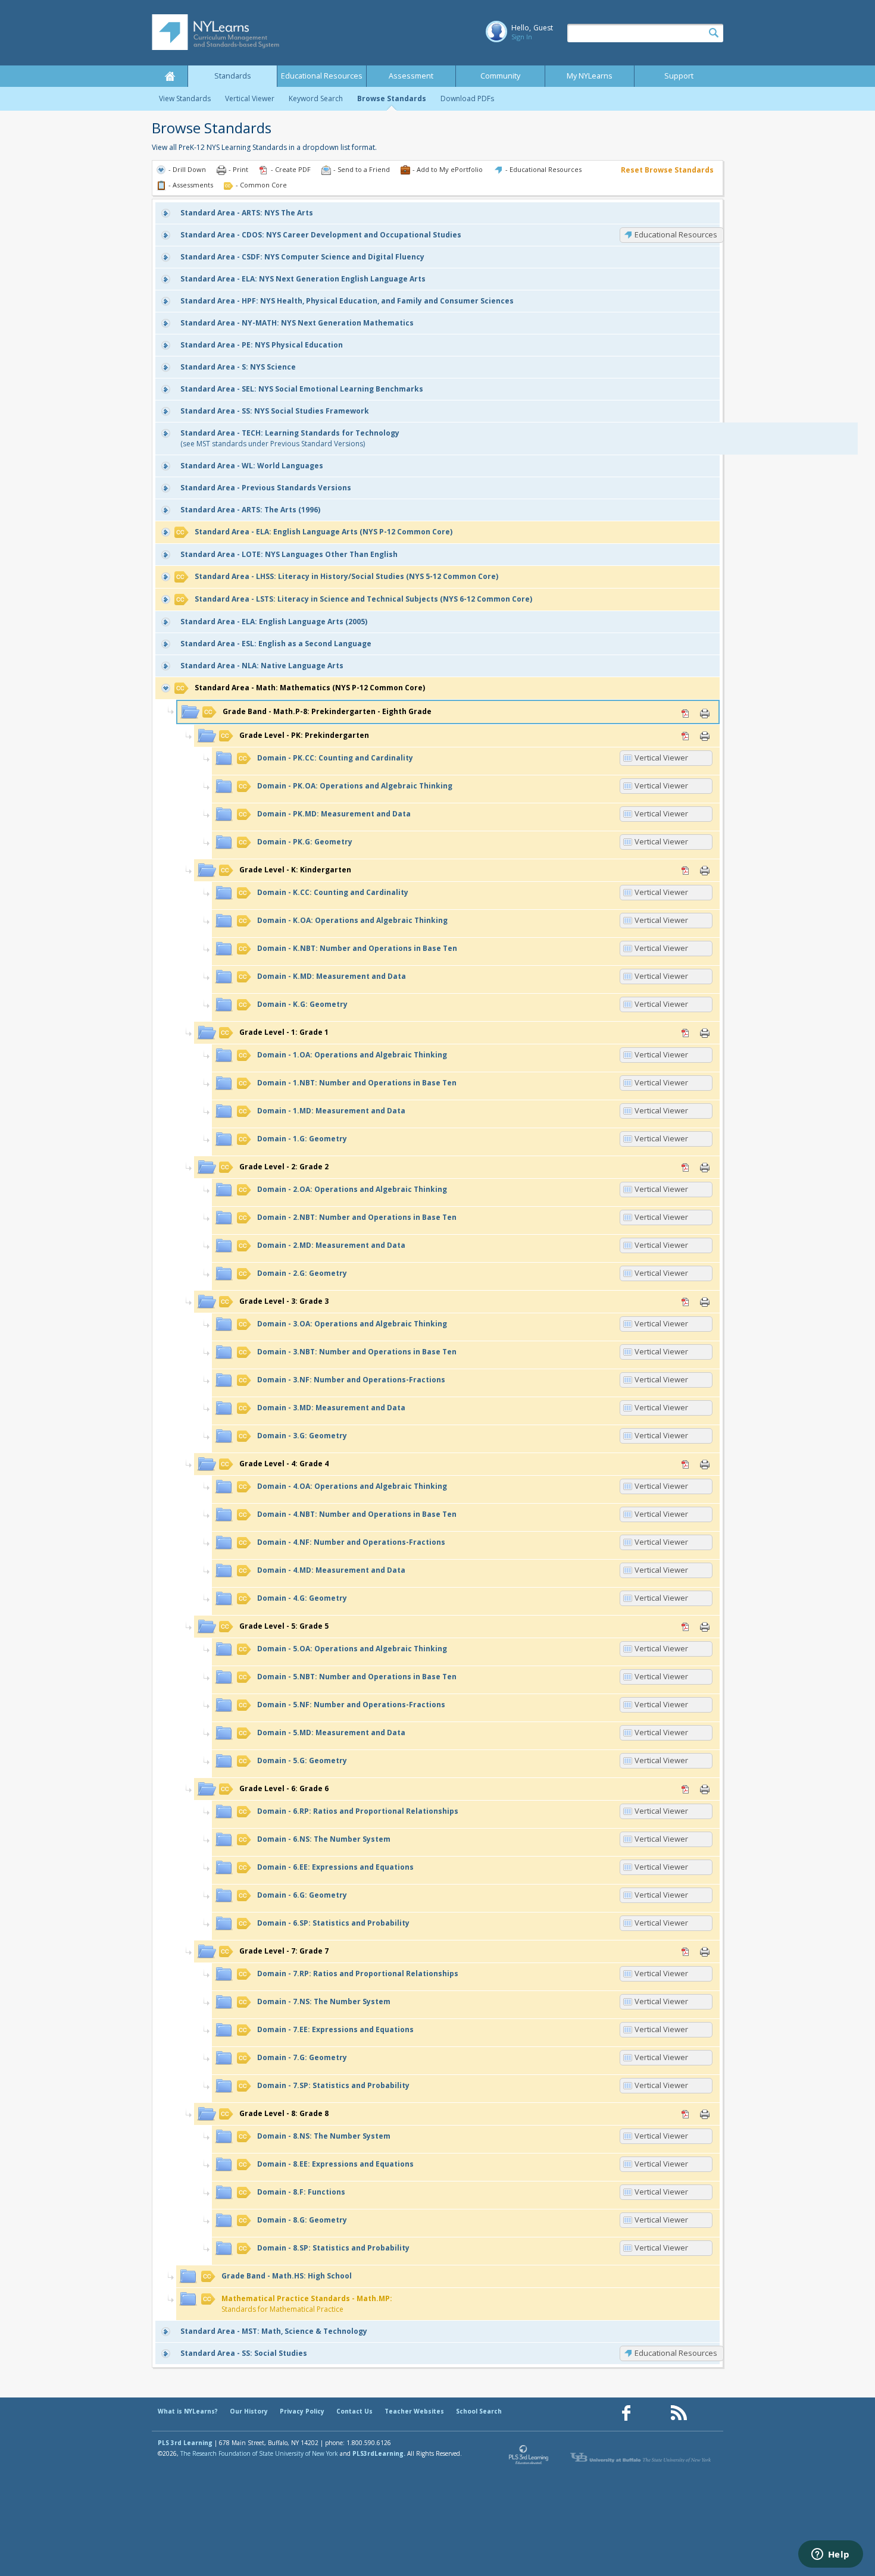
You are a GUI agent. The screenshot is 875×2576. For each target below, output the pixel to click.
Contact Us (354, 2411)
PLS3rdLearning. (379, 2453)
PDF (686, 713)
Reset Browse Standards (667, 170)
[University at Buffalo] (642, 2458)
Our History (249, 2411)
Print (705, 713)
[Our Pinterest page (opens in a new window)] (652, 2413)
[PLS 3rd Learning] (529, 2458)
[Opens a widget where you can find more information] (830, 2555)
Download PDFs (467, 98)
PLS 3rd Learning (185, 2443)
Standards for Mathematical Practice (307, 2304)
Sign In (522, 37)
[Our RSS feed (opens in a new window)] (679, 2413)
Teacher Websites (414, 2411)
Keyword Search (316, 98)
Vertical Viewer (250, 98)
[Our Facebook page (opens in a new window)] (626, 2413)
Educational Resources (322, 76)
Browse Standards (392, 98)
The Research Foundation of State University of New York (259, 2453)
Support (679, 76)
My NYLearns (590, 76)
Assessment (411, 76)
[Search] (714, 33)
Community (500, 76)
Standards (233, 76)
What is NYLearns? (188, 2411)
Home (170, 76)
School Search (479, 2411)
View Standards (185, 98)
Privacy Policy (302, 2411)
